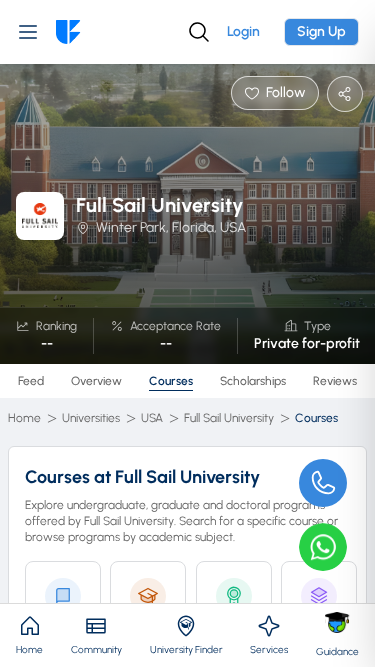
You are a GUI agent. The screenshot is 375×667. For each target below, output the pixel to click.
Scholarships (253, 381)
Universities (91, 418)
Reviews (335, 381)
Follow (286, 92)
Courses (171, 381)
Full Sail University (229, 418)
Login (243, 31)
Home (24, 418)
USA (152, 418)
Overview (96, 381)
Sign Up (321, 31)
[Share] (345, 94)
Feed (31, 381)
